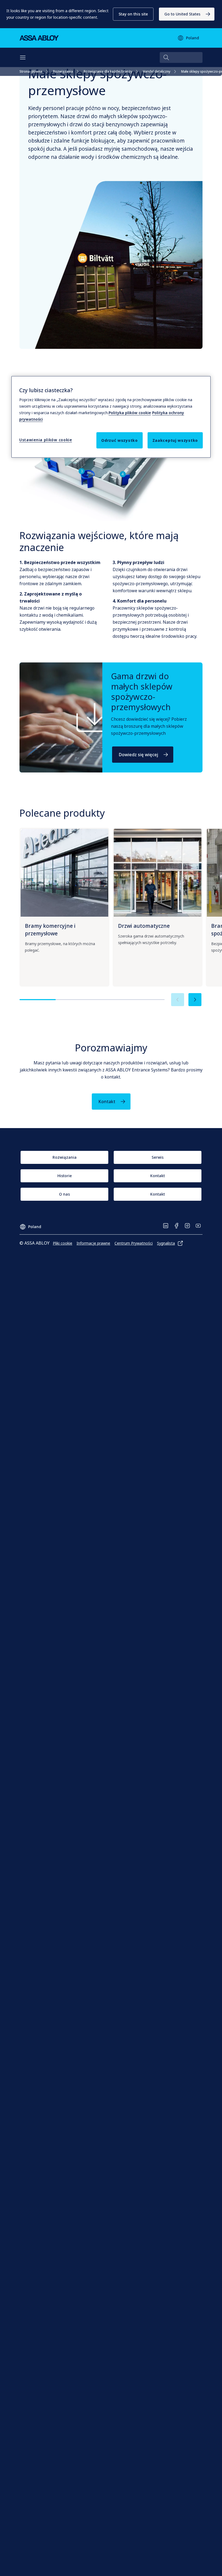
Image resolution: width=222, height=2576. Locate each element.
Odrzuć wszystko (120, 440)
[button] (133, 14)
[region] (111, 417)
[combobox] (181, 57)
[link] (187, 14)
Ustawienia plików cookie (46, 440)
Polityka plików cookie (130, 413)
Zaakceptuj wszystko (175, 440)
